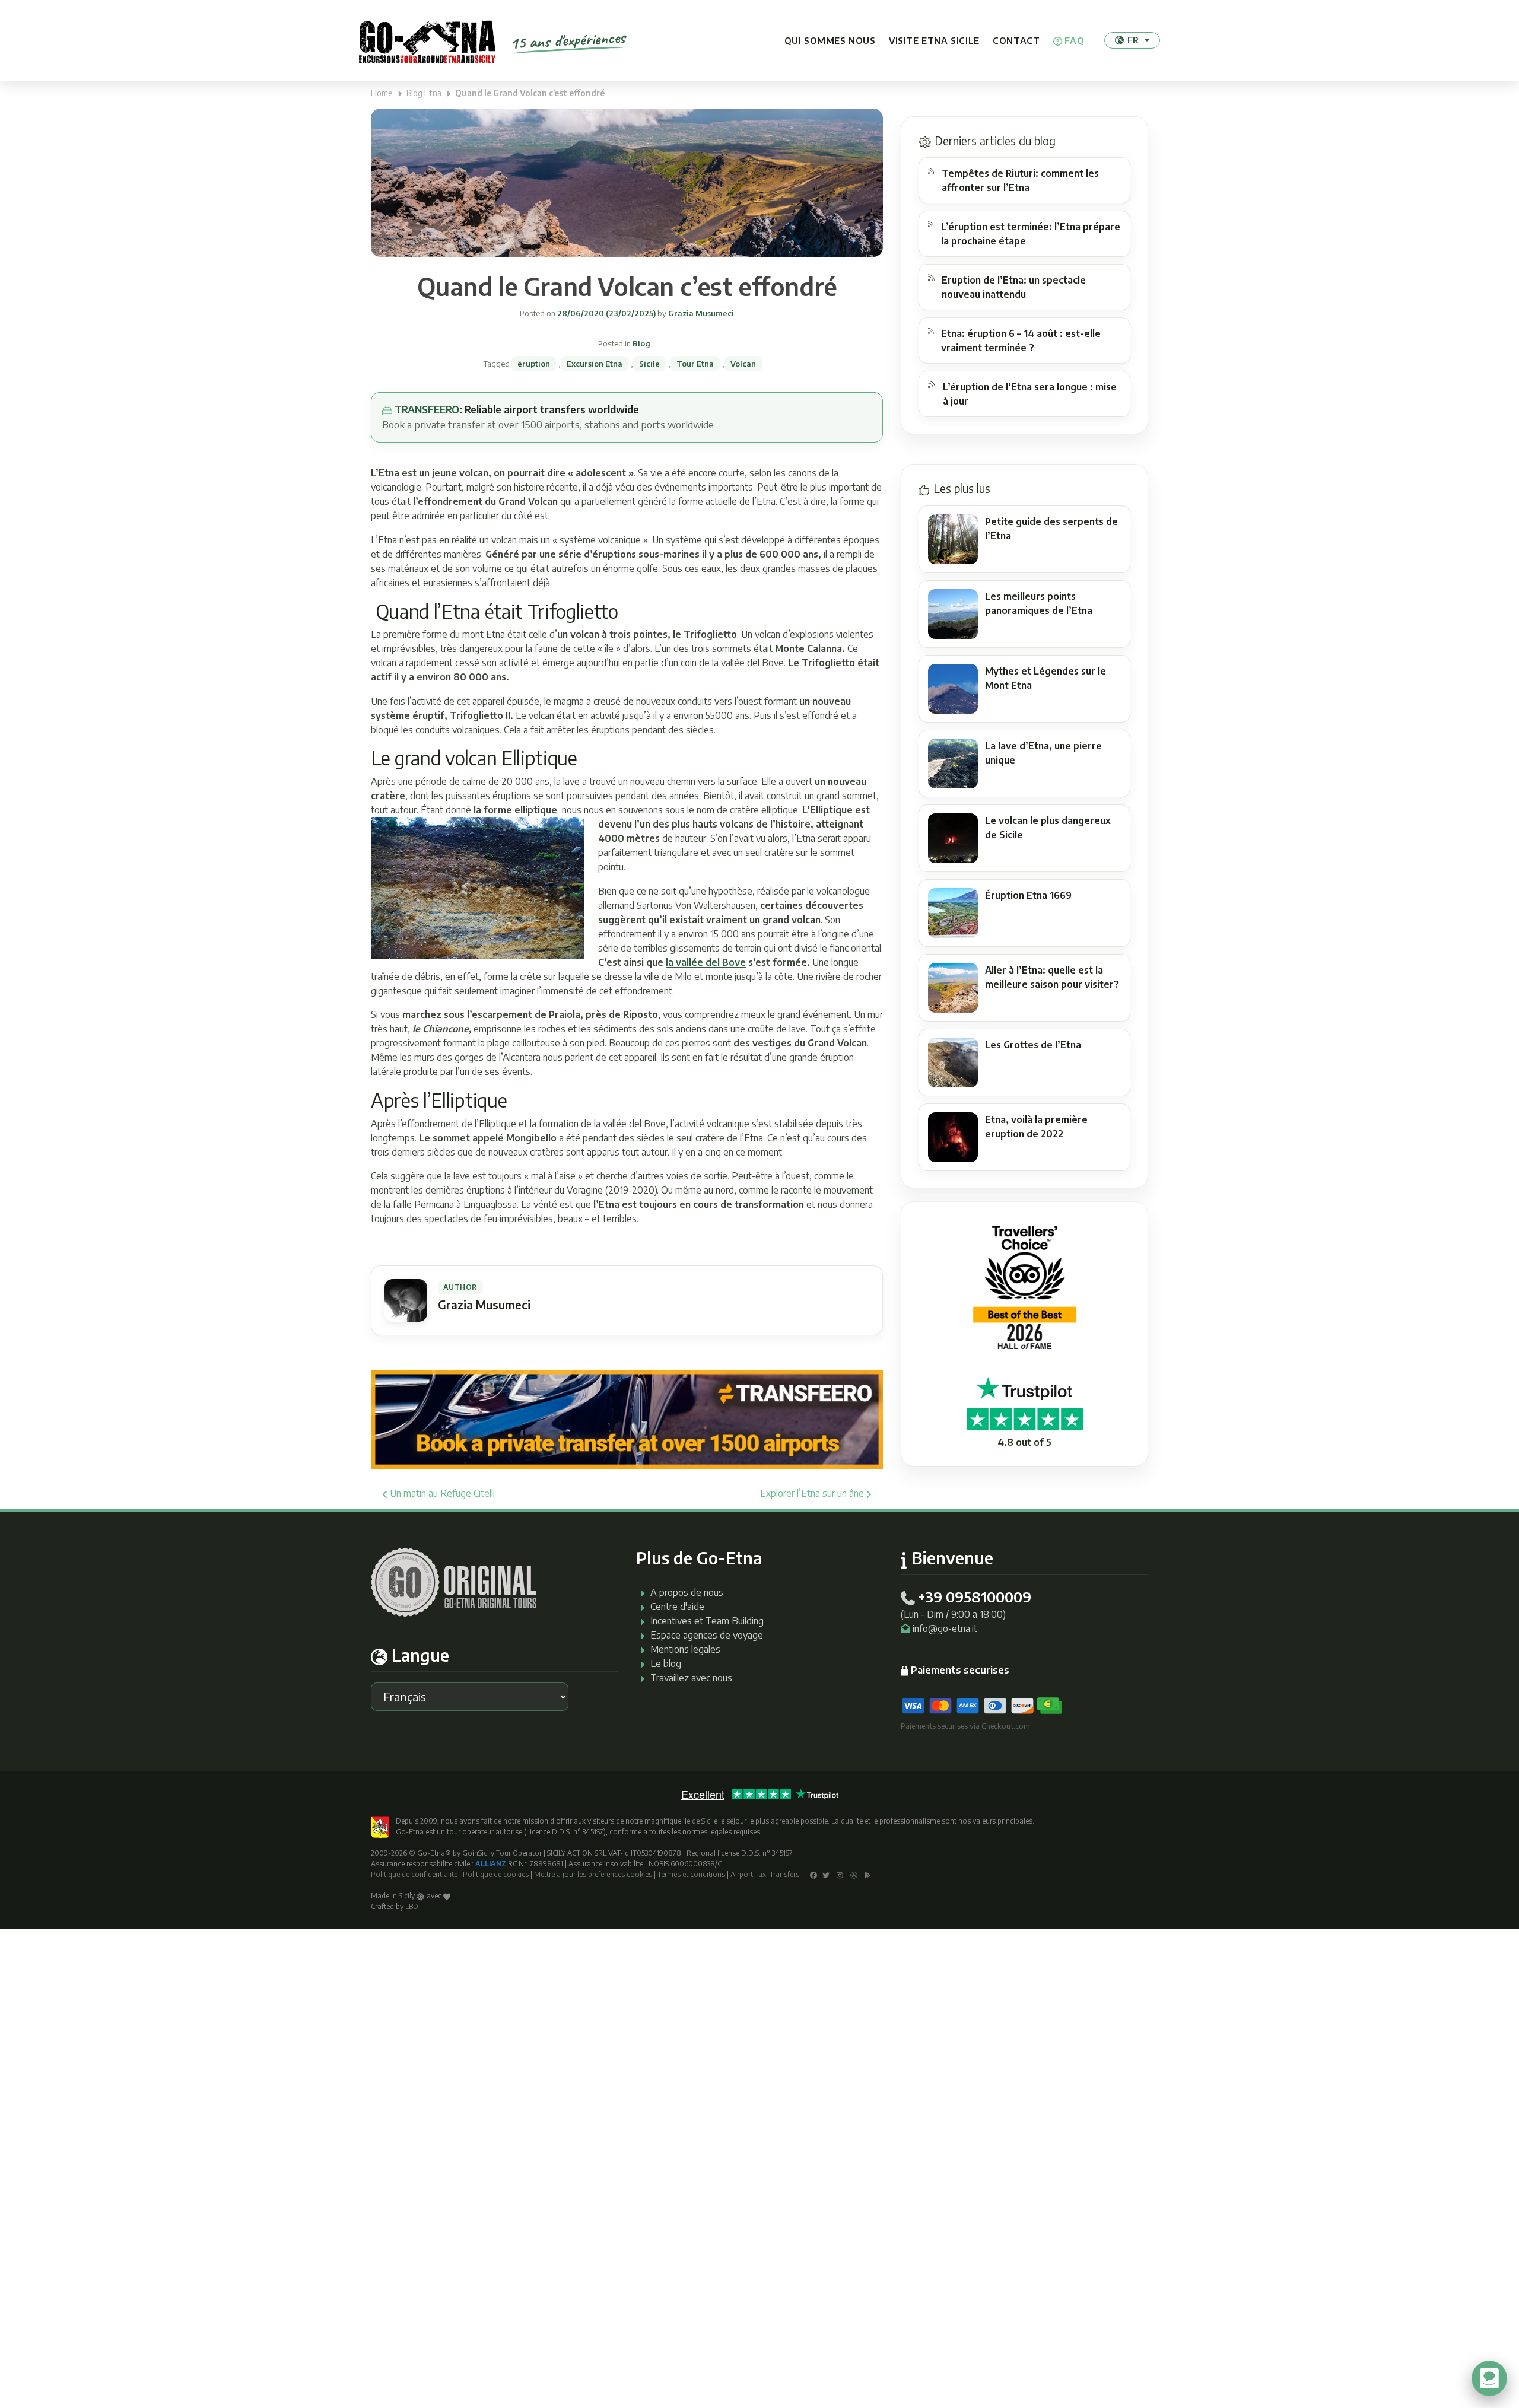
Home (382, 93)
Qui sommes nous (830, 40)
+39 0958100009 (974, 1596)
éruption (534, 364)
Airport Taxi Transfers (765, 1874)
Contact (1016, 40)
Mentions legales (685, 1649)
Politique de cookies (496, 1874)
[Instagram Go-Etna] (840, 1874)
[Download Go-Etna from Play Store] (868, 1874)
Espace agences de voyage (707, 1635)
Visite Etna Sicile (934, 40)
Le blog (666, 1663)
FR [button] (1133, 40)
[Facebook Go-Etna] (813, 1874)
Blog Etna (424, 93)
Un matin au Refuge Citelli (441, 1493)
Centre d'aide (677, 1607)
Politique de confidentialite (414, 1874)
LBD (412, 1906)
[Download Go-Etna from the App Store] (854, 1874)
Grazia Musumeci (700, 313)
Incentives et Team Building (707, 1621)
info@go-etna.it (945, 1628)
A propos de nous (687, 1592)
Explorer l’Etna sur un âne (813, 1493)
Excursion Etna (595, 364)
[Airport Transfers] (627, 1418)
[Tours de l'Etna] (427, 40)
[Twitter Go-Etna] (826, 1874)
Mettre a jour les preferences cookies (593, 1874)
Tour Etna (695, 364)
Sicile (649, 364)
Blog (641, 343)
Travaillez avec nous (691, 1678)
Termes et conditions (691, 1874)
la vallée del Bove (706, 962)
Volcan (743, 364)
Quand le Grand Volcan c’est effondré (627, 286)
